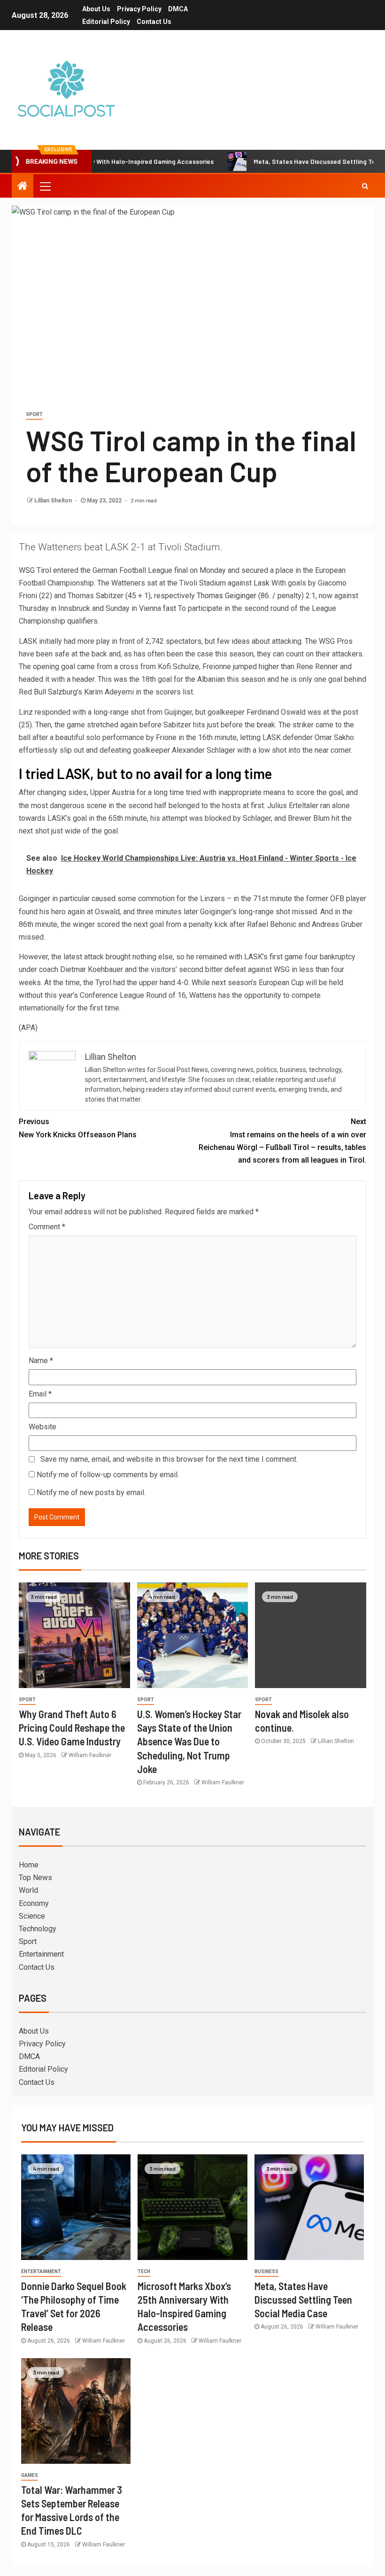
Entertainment (41, 1954)
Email (40, 1394)
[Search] (365, 186)
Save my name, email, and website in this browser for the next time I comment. (169, 1459)
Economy (34, 1903)
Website (42, 1427)
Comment (47, 1227)
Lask (262, 583)
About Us (96, 9)
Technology (38, 1929)
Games (30, 2475)
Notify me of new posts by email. (91, 1492)
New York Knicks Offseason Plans (78, 1128)
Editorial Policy (106, 22)
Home (29, 1865)
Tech (144, 2271)
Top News (35, 1878)
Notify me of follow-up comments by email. (108, 1475)
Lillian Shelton (54, 501)
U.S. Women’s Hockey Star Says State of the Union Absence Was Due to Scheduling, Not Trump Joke (189, 1741)
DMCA (178, 9)
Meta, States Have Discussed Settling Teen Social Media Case (303, 2300)
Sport (34, 414)
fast (169, 608)
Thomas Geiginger (227, 596)
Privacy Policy (139, 9)
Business (266, 2271)
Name (41, 1361)
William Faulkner (90, 1755)
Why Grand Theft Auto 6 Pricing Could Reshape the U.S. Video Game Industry (72, 1728)
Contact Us (154, 22)
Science (32, 1916)
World (28, 1890)
